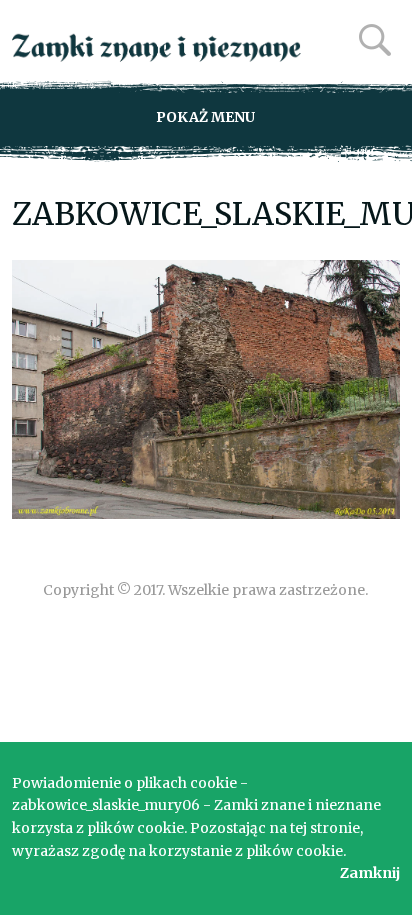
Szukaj (375, 40)
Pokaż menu (205, 117)
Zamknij (370, 873)
